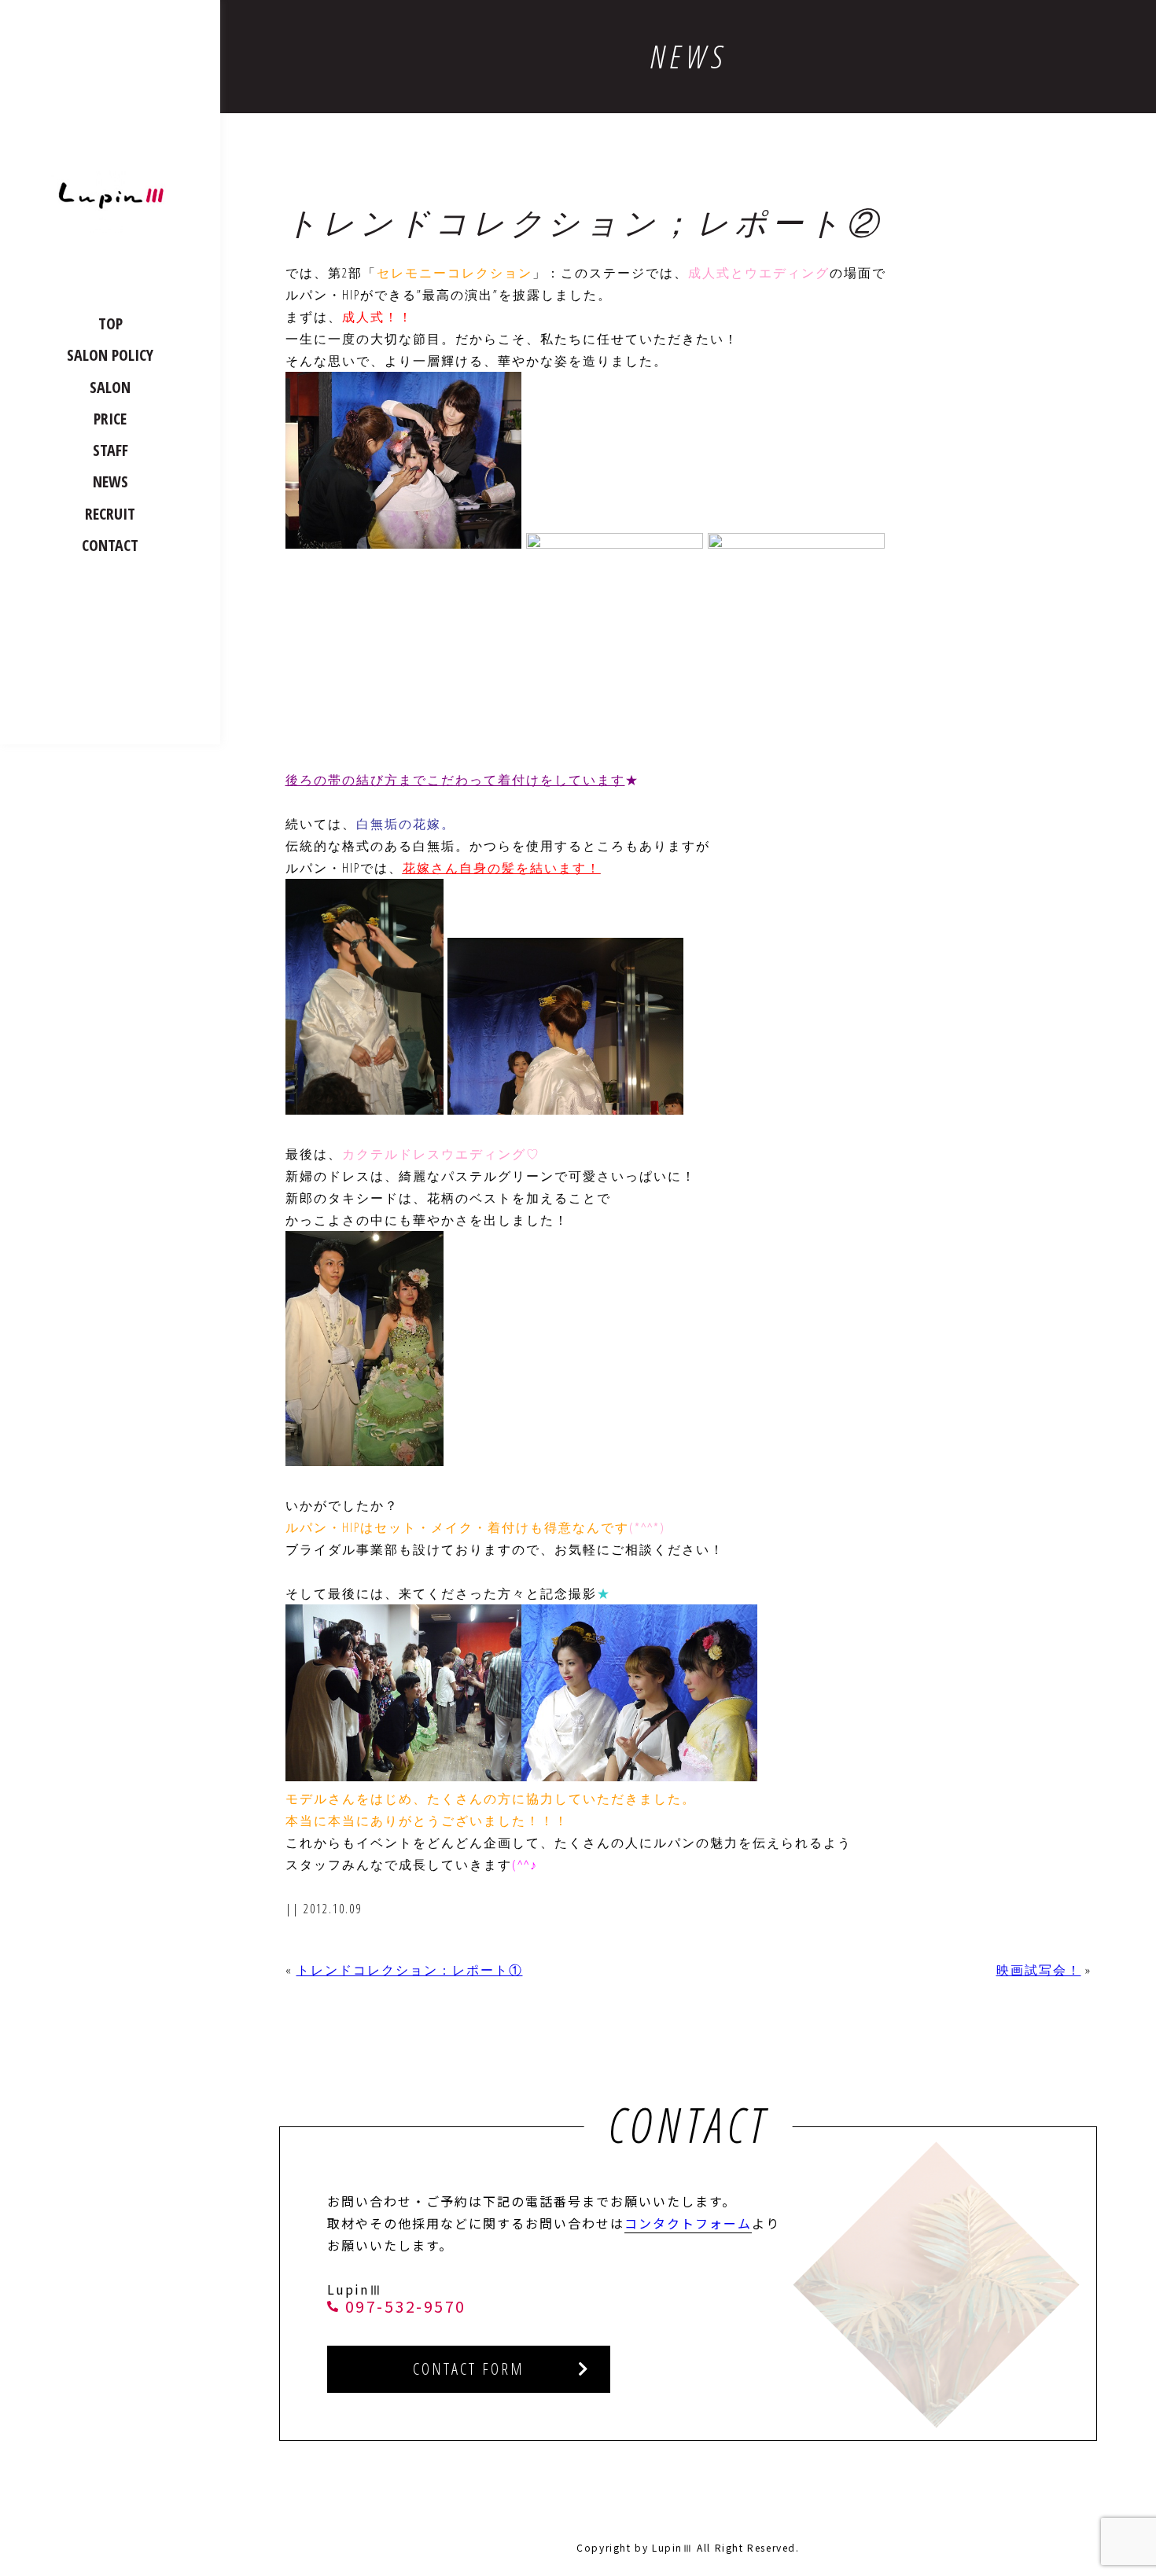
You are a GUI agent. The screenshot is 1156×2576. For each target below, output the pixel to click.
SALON (110, 387)
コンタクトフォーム (688, 2223)
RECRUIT (110, 514)
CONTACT (110, 545)
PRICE (110, 419)
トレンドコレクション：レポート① (410, 1970)
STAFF (110, 450)
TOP (110, 323)
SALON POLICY (110, 355)
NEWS (110, 481)
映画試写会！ (1039, 1970)
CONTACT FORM (469, 2369)
